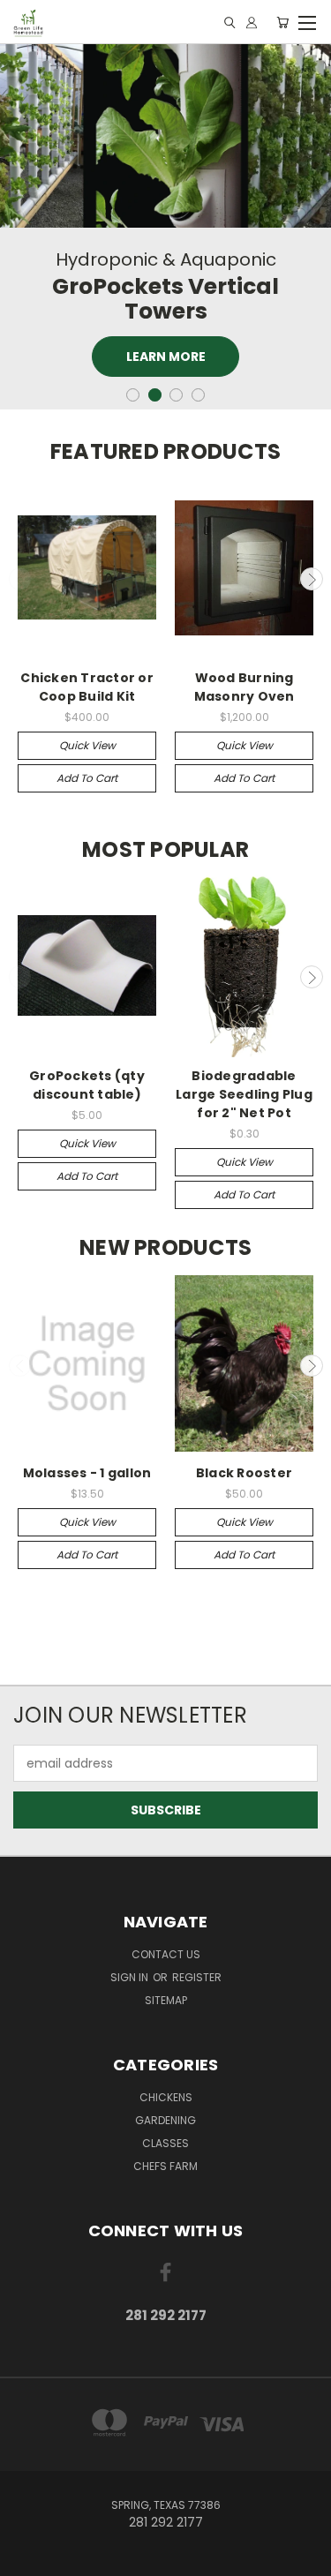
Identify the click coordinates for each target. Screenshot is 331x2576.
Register (197, 1977)
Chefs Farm (165, 2166)
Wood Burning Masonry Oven (244, 687)
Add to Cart (87, 778)
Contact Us (166, 1954)
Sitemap (166, 2000)
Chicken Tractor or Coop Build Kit (87, 687)
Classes (165, 2143)
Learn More (166, 357)
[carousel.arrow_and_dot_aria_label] (133, 395)
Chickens (166, 2097)
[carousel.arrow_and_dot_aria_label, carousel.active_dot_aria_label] (155, 395)
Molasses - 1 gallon (87, 1473)
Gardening (165, 2120)
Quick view (87, 745)
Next (312, 579)
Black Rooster (244, 1473)
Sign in (131, 1977)
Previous (20, 579)
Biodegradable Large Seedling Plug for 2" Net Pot (244, 1094)
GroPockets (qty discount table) (87, 1085)
